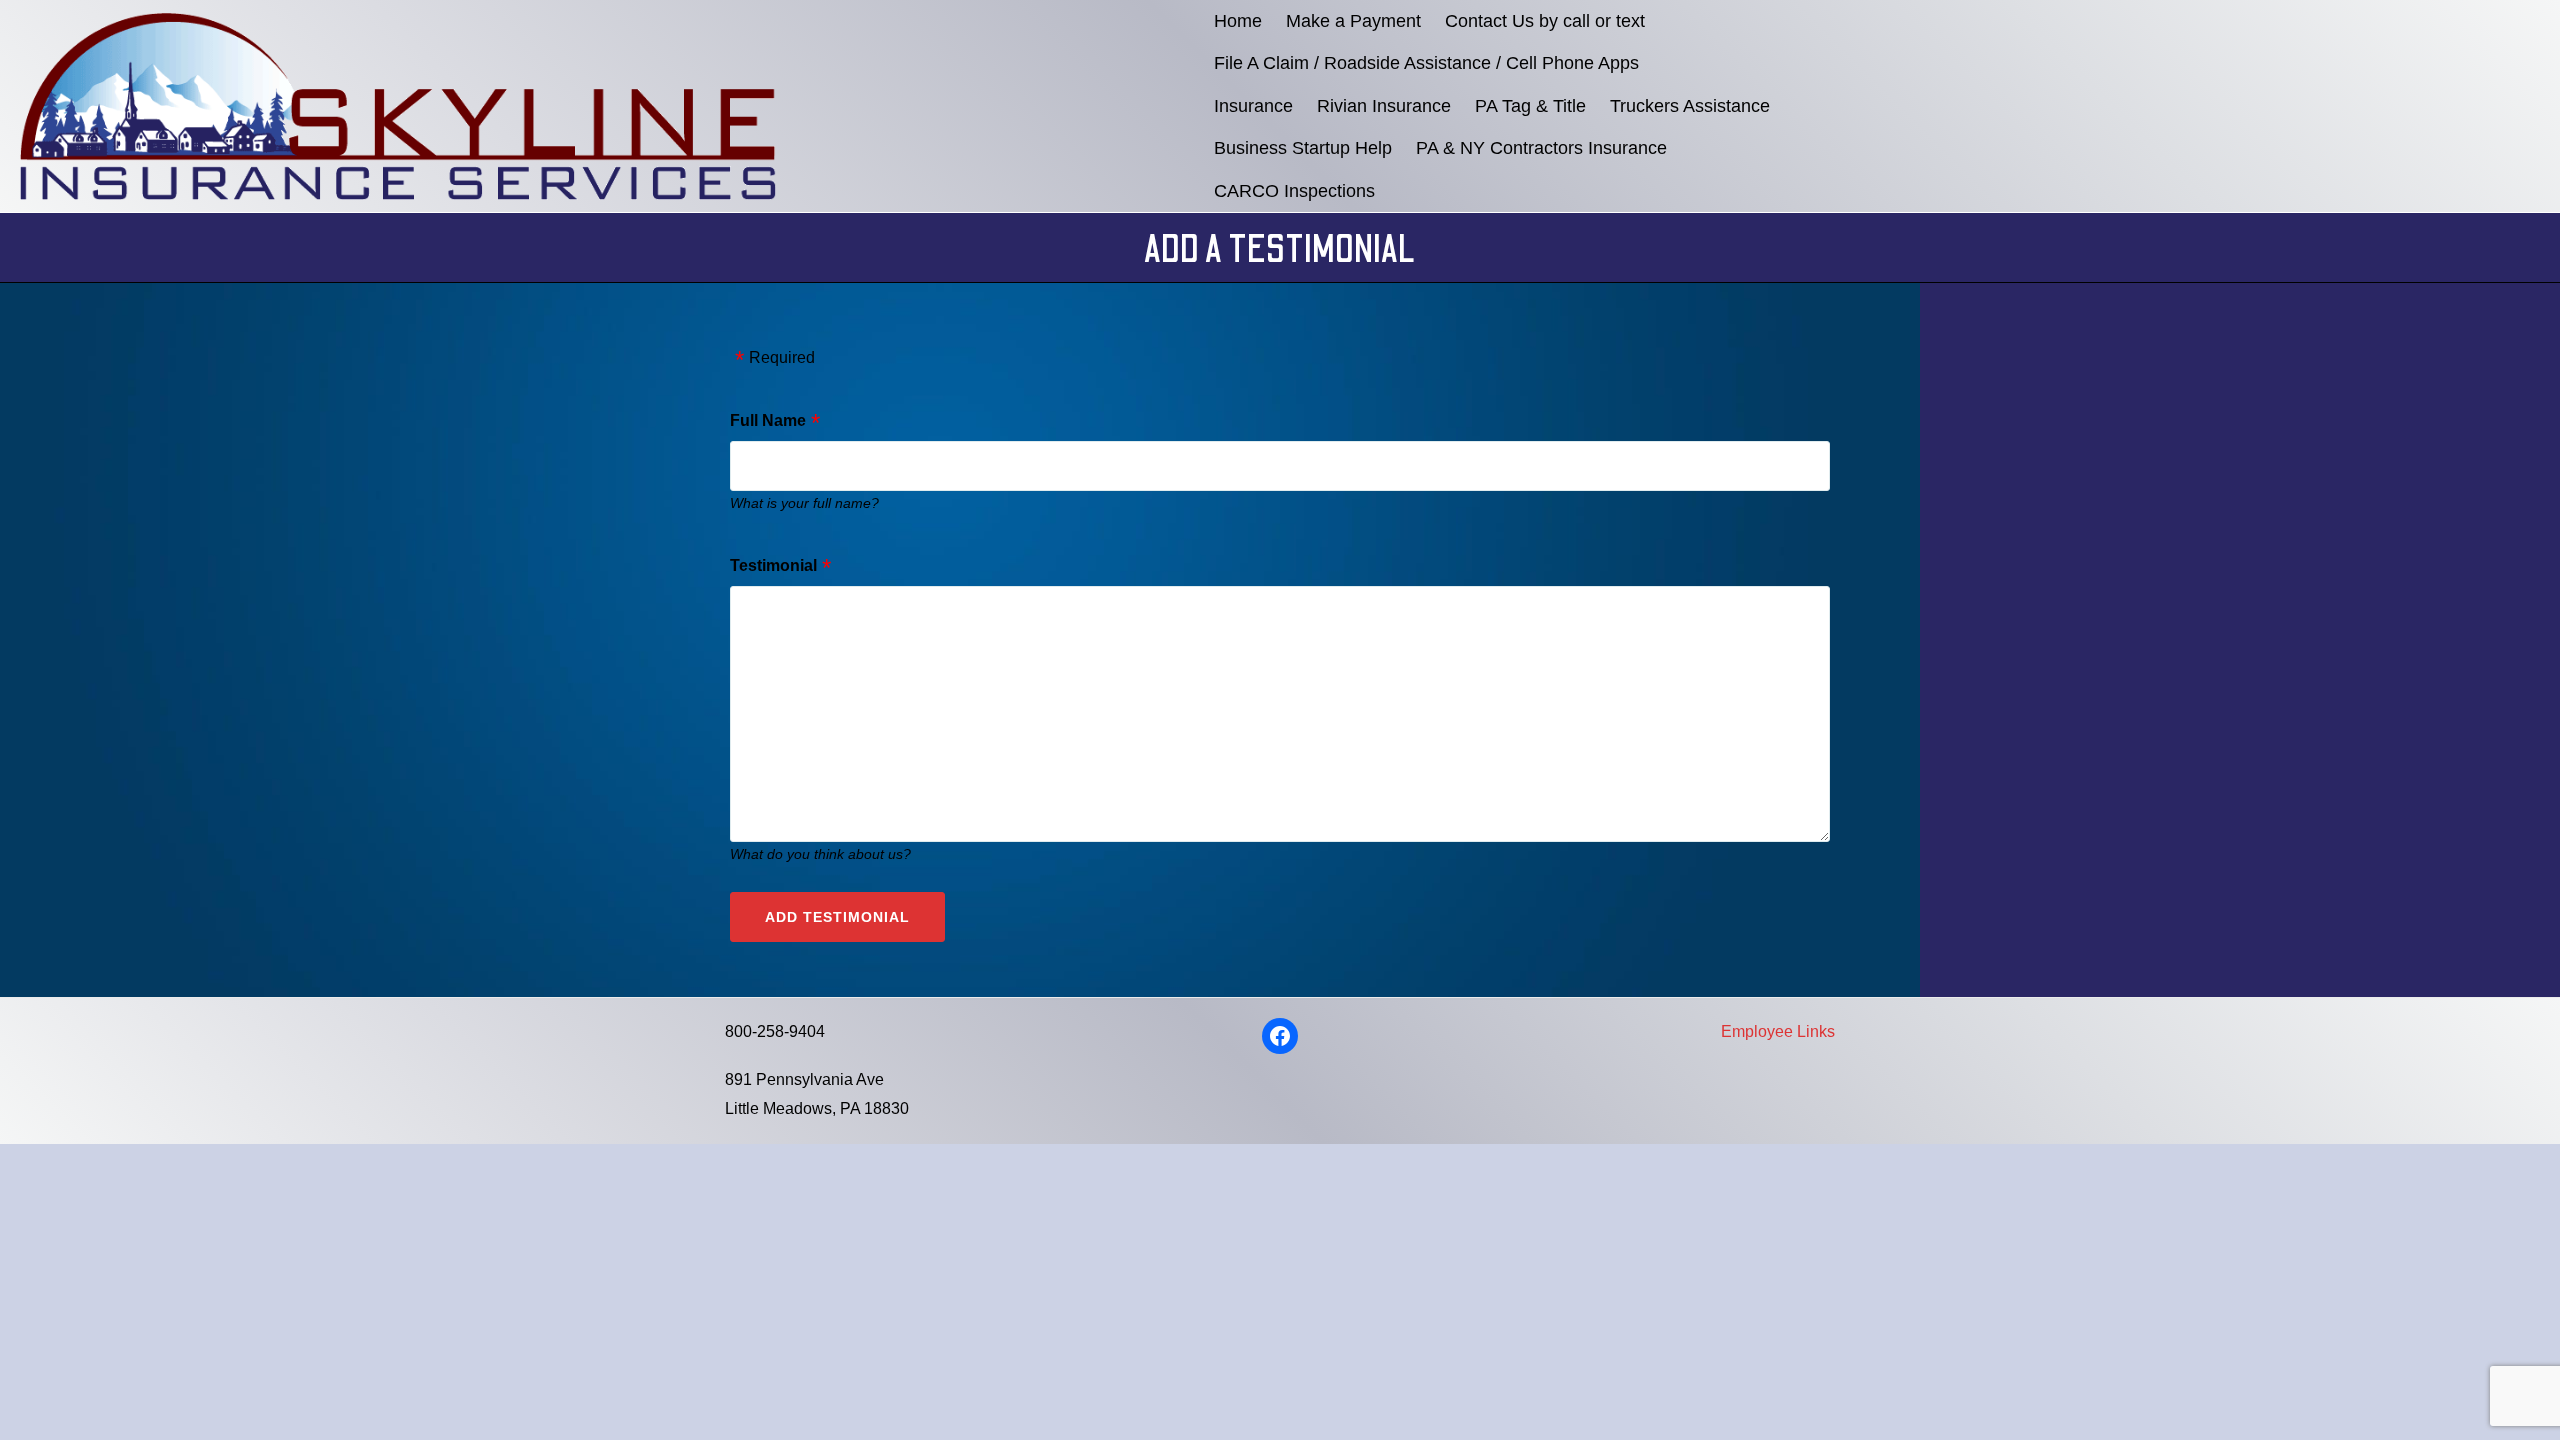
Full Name (768, 420)
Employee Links (1778, 1031)
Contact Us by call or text (1545, 21)
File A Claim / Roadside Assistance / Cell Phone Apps (1426, 63)
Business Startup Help (1303, 148)
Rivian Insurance (1384, 106)
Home (1238, 21)
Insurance (1253, 106)
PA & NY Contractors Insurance (1541, 148)
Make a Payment (1353, 21)
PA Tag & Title (1530, 106)
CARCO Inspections (1294, 191)
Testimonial (773, 565)
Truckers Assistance (1690, 106)
